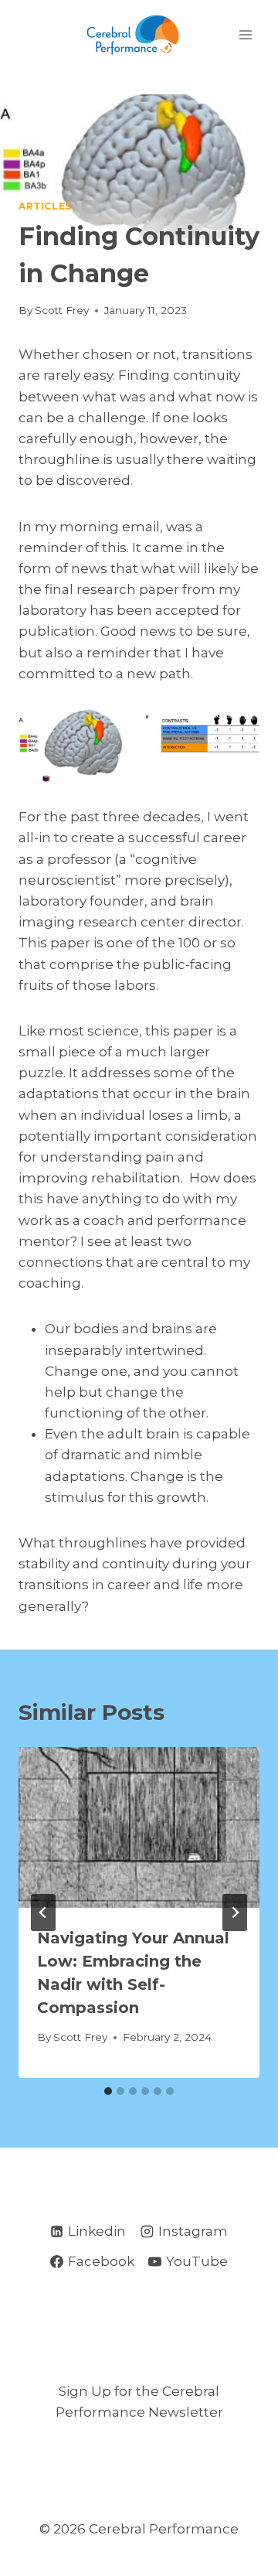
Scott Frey (62, 310)
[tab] (108, 2091)
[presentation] (139, 1827)
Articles (45, 206)
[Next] (235, 1912)
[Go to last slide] (43, 1912)
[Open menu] (245, 34)
